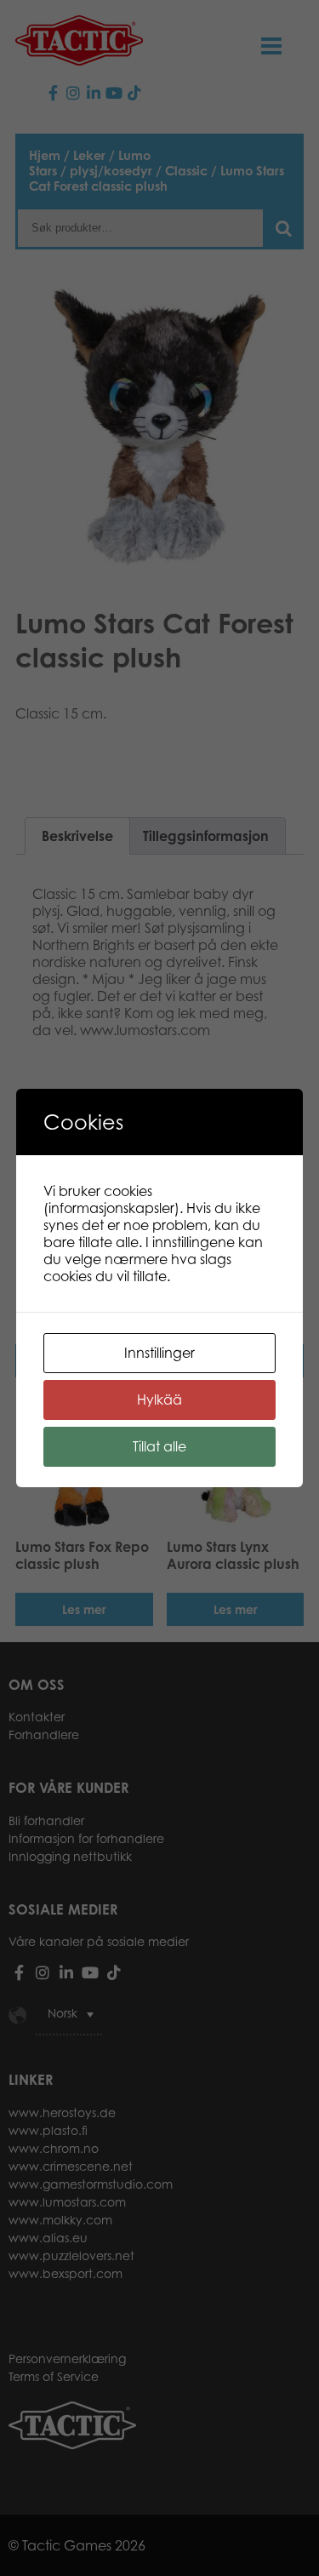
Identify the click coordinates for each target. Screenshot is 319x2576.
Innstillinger (159, 1353)
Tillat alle (159, 1446)
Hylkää (159, 1400)
